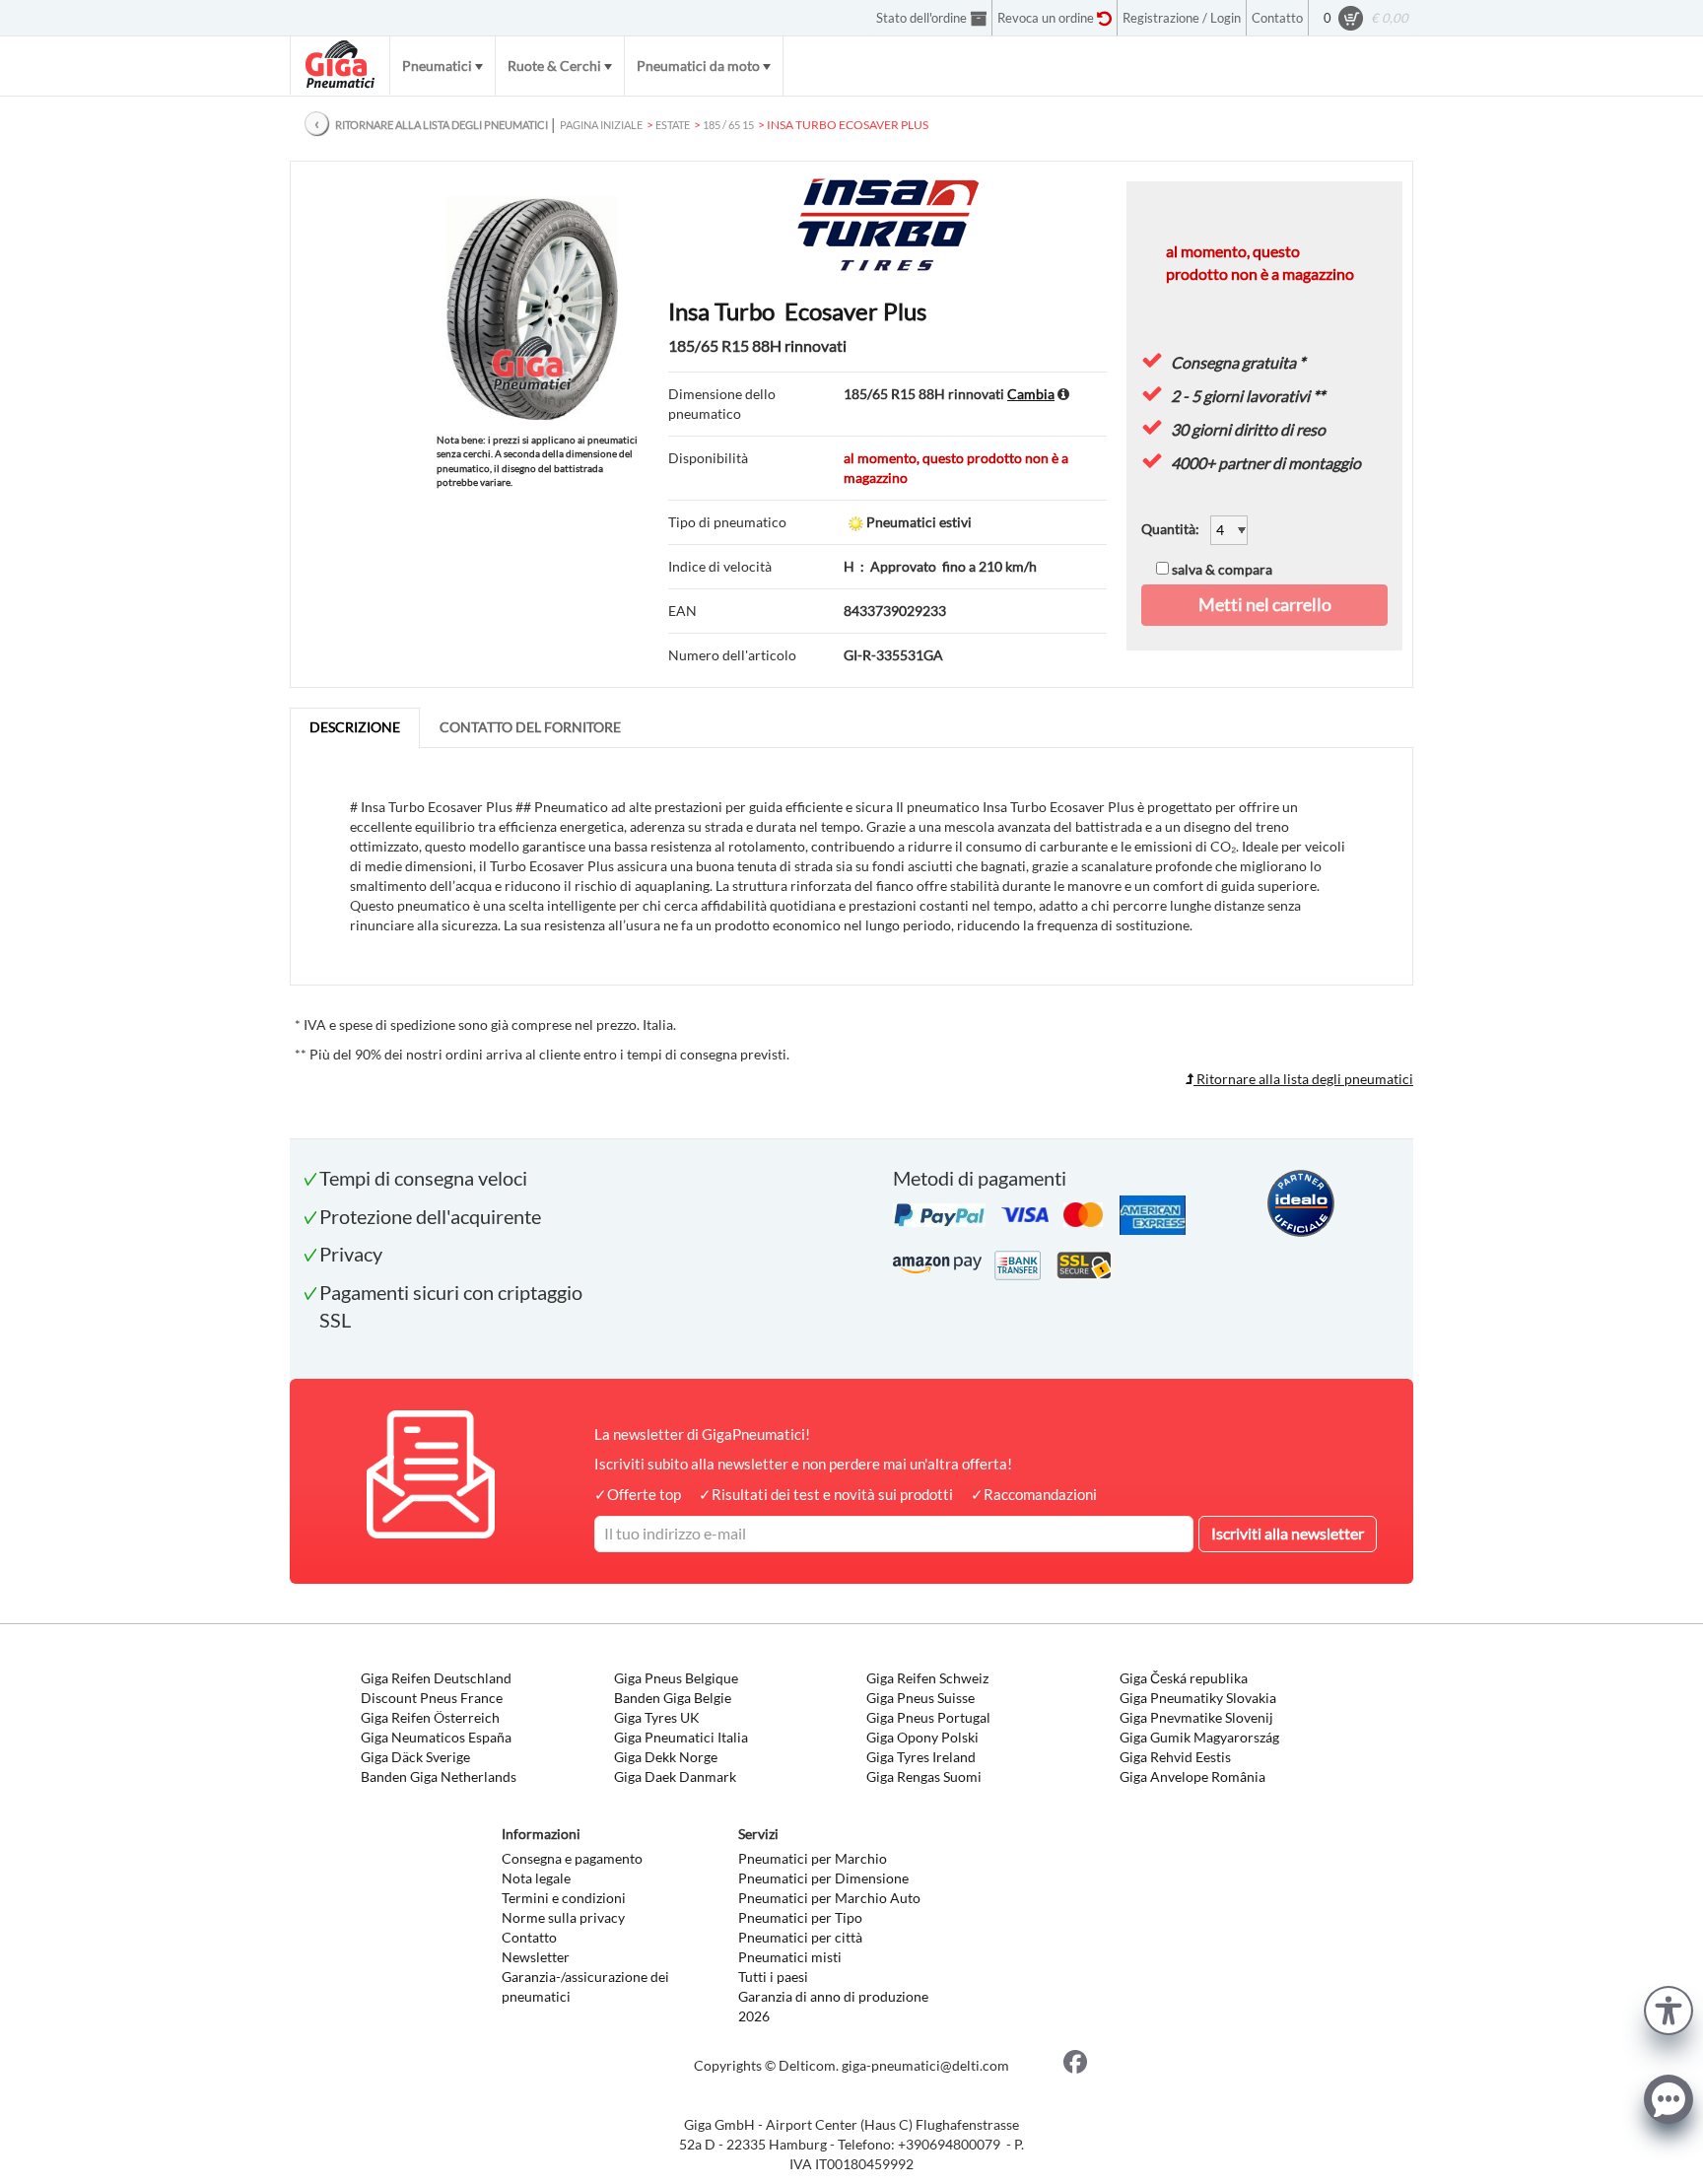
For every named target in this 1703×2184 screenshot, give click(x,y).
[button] (1669, 2008)
